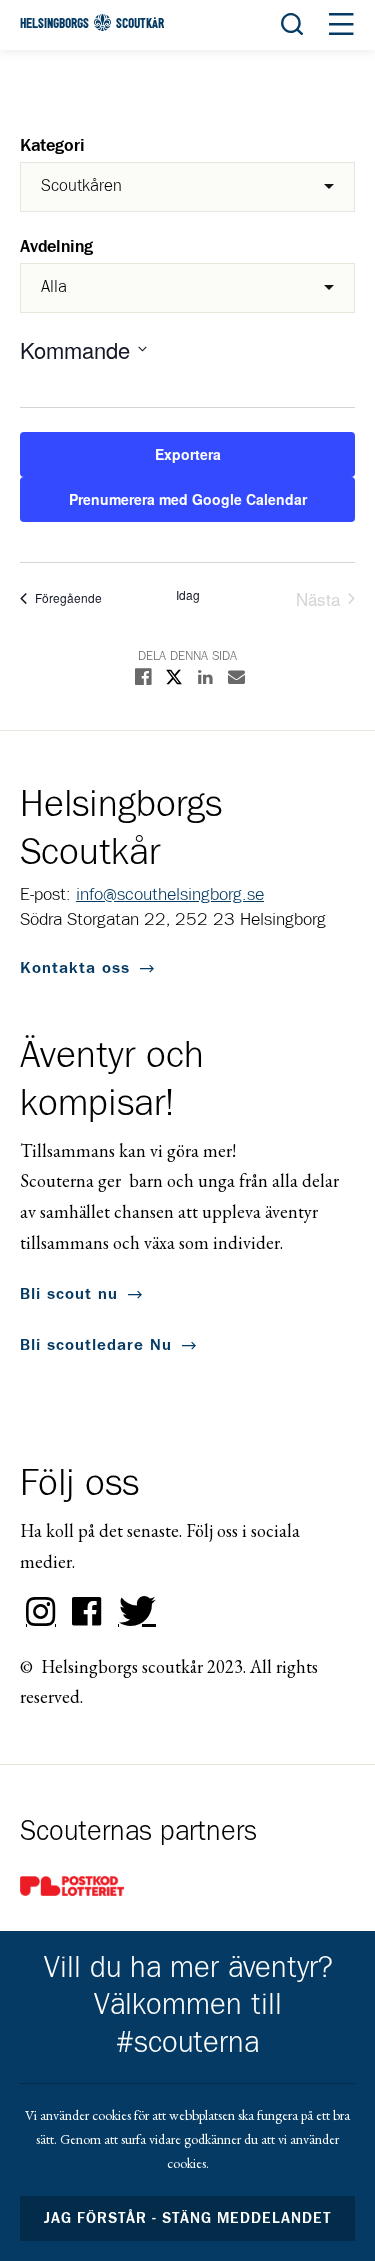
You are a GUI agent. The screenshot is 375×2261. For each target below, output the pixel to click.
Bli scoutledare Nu (96, 1345)
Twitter (133, 1612)
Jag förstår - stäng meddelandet (188, 2218)
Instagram (41, 1612)
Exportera (188, 454)
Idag (188, 595)
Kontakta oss (75, 968)
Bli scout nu (69, 1294)
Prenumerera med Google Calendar (188, 499)
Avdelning (56, 247)
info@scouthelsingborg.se (170, 895)
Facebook (87, 1612)
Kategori (52, 146)
